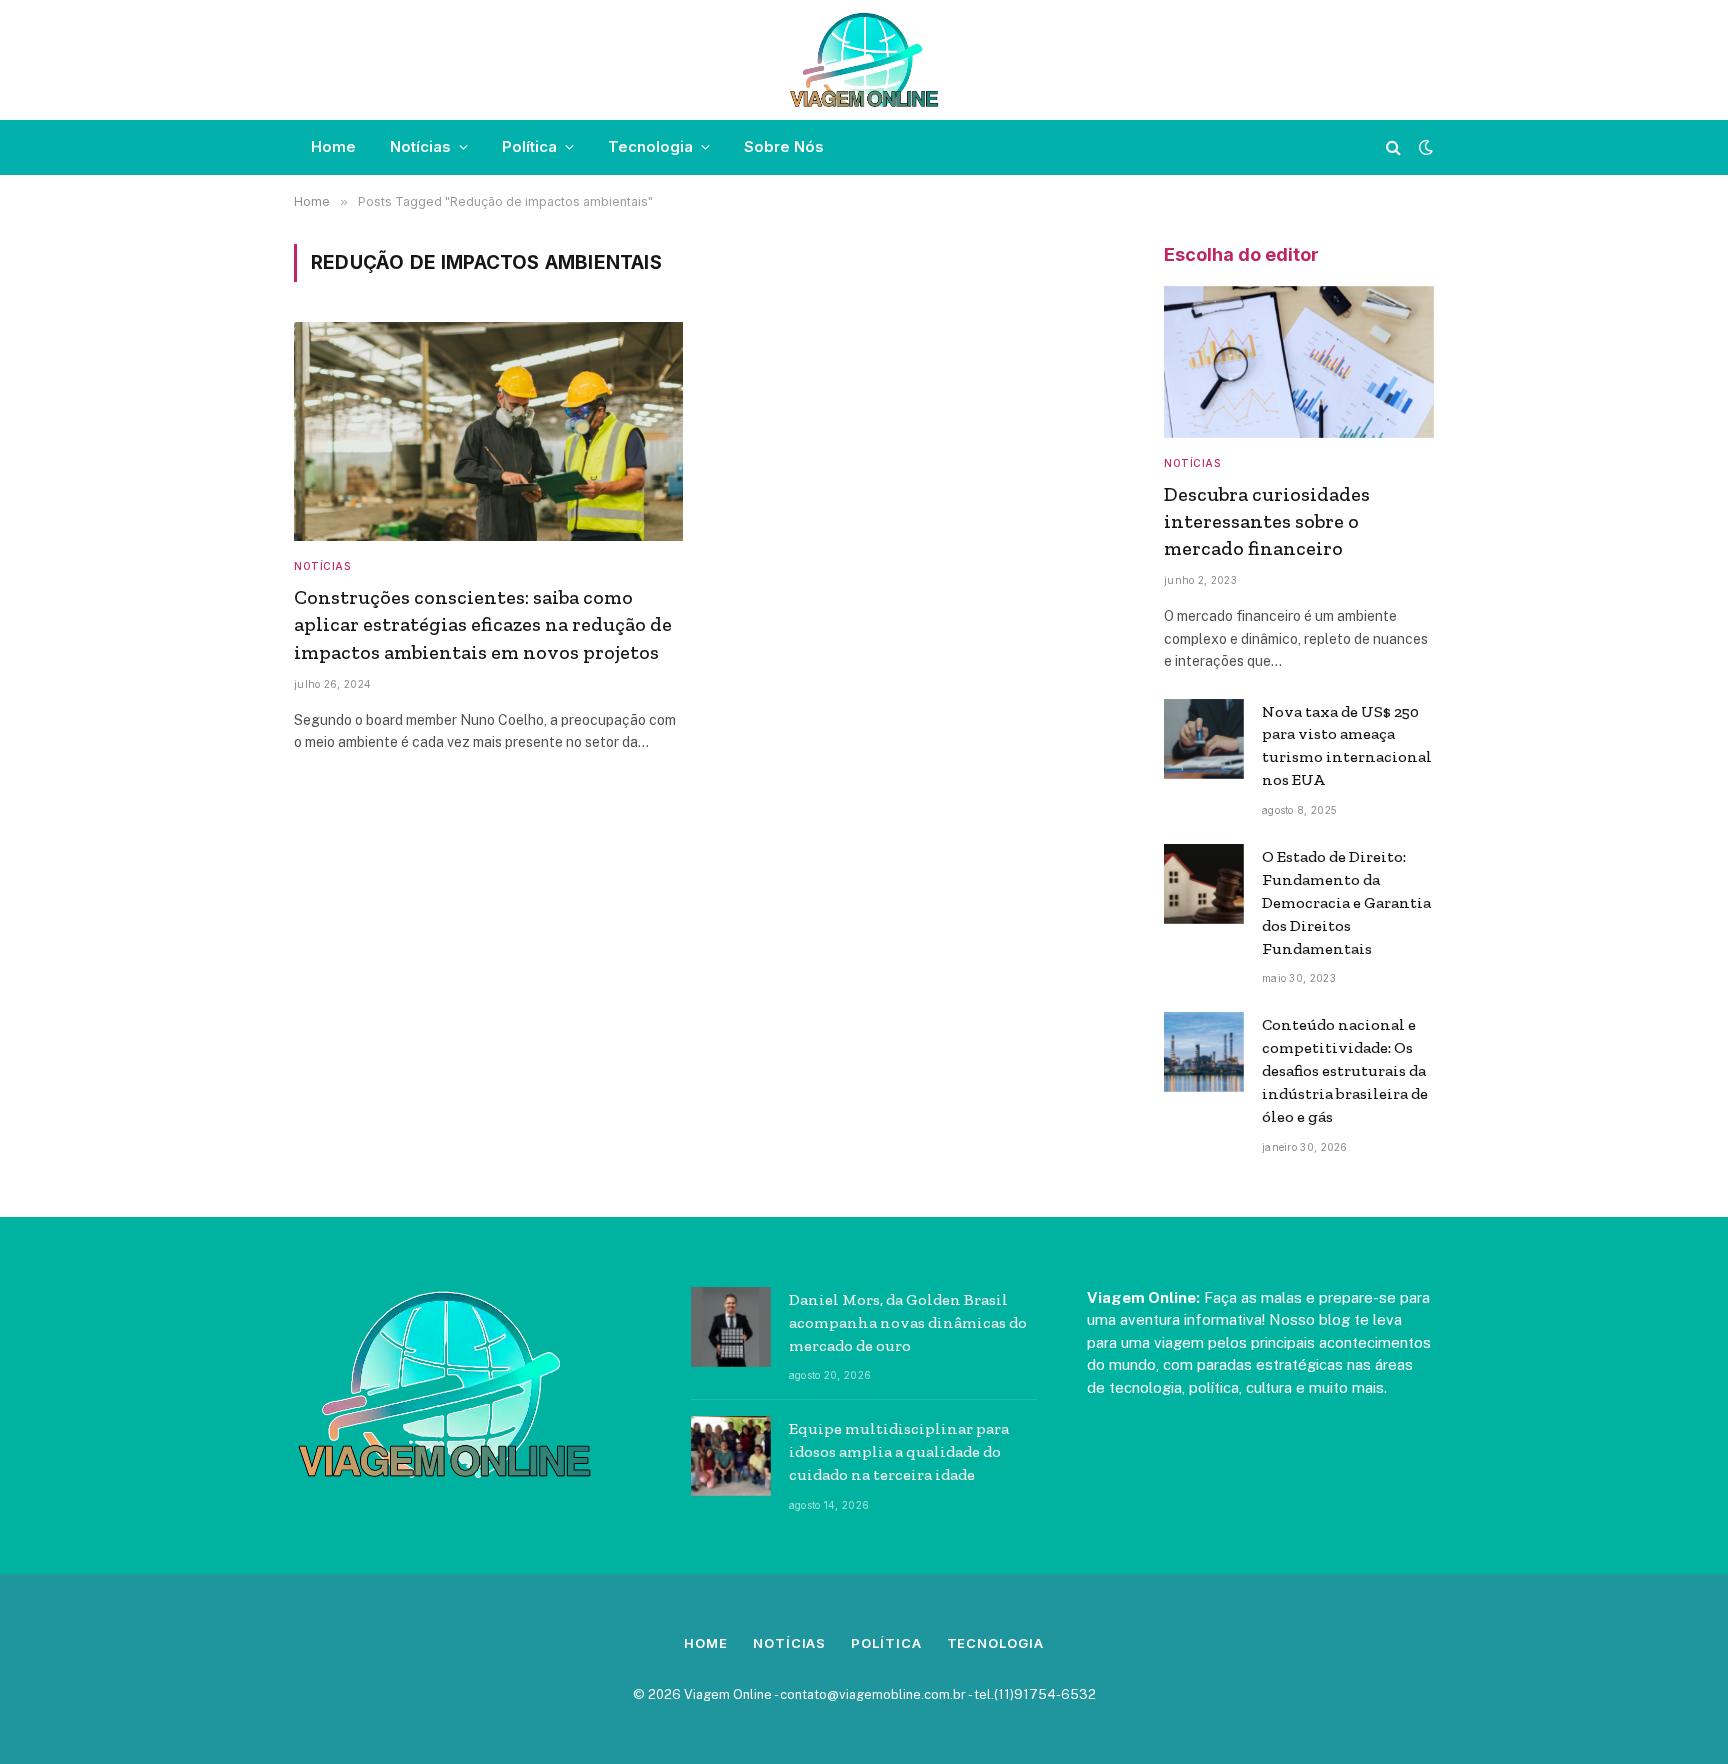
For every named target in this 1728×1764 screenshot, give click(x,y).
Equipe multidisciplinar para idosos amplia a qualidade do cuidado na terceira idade (899, 1451)
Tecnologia (650, 146)
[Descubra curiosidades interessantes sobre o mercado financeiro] (1299, 362)
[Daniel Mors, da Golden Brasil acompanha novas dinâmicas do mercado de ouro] (731, 1327)
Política (529, 146)
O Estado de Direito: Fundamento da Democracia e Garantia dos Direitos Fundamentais (1346, 902)
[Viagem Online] (864, 60)
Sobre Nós (784, 146)
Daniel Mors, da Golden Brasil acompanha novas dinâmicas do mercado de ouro (908, 1322)
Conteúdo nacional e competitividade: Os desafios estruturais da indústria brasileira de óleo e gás (1345, 1070)
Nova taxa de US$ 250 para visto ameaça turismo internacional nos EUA (1347, 746)
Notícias (420, 146)
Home (333, 146)
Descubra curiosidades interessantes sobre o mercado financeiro (1267, 521)
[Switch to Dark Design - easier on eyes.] (1424, 147)
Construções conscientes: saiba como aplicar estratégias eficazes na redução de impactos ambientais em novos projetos (483, 624)
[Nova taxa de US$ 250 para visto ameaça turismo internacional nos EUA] (1204, 739)
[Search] (1393, 147)
